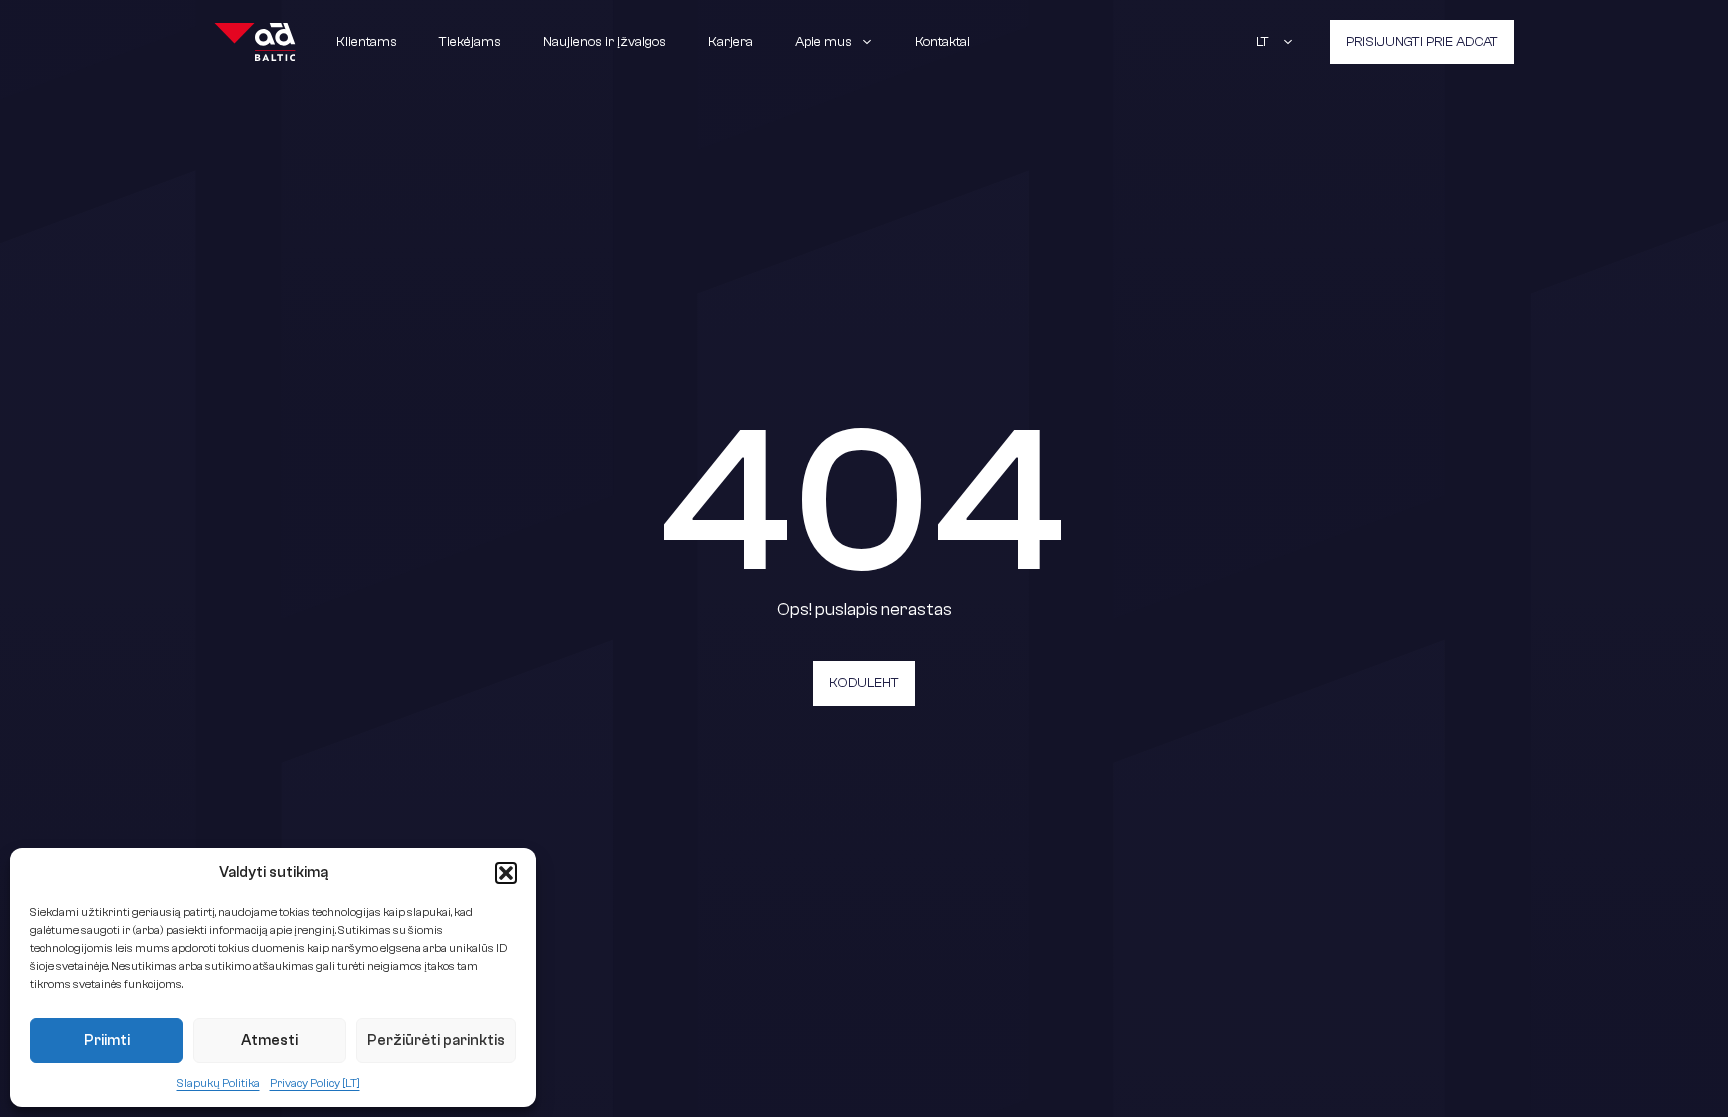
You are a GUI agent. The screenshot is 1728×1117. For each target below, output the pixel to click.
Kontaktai (942, 42)
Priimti (107, 1040)
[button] (506, 873)
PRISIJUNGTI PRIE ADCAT (1422, 42)
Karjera (730, 42)
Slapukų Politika (218, 1083)
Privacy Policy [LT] (315, 1083)
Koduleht (864, 683)
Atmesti (269, 1040)
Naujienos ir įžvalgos (604, 42)
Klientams (366, 42)
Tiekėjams (470, 42)
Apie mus (823, 42)
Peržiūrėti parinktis (436, 1040)
